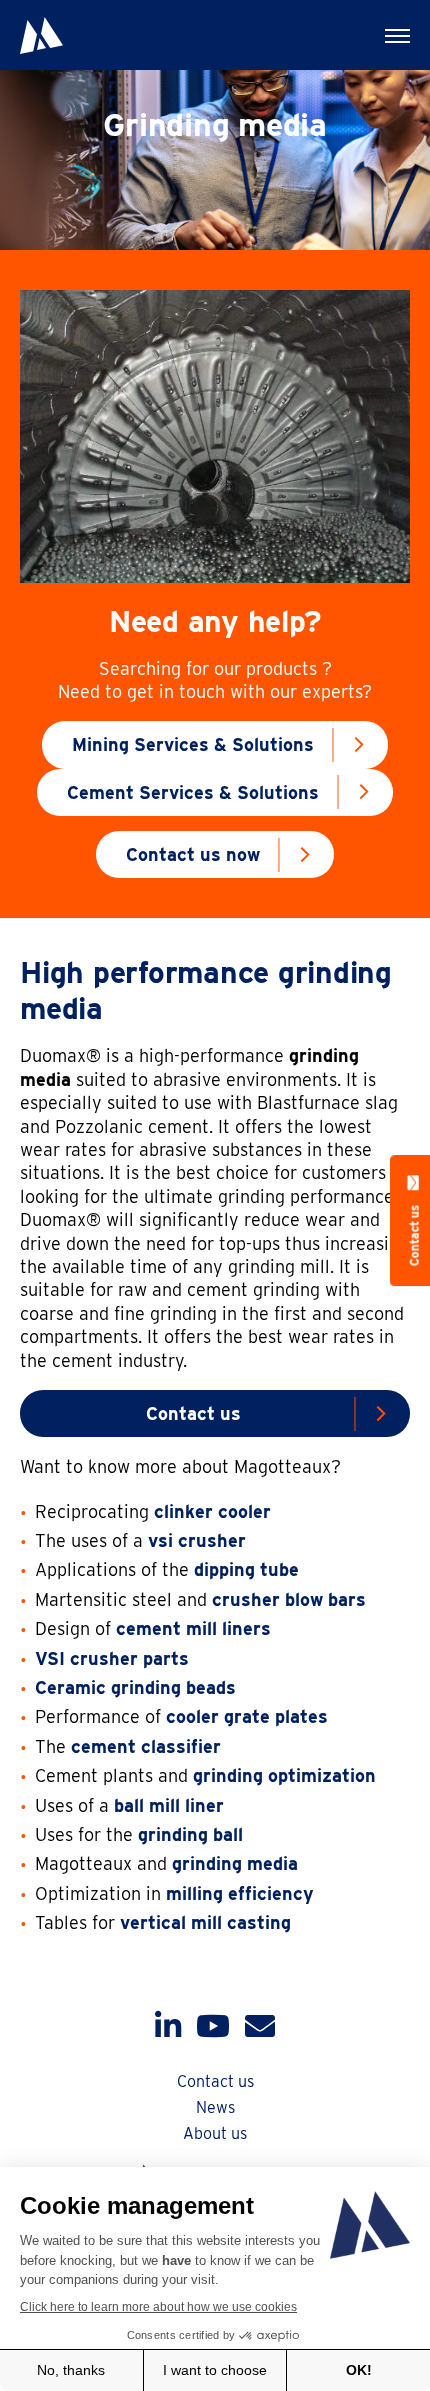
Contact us (193, 1413)
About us (215, 2133)
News (215, 2107)
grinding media (235, 1863)
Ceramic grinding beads (135, 1687)
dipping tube (246, 1569)
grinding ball (190, 1834)
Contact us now (193, 854)
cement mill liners (193, 1628)
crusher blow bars (289, 1599)
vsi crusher (197, 1540)
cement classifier (146, 1746)
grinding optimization (284, 1775)
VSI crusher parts (112, 1658)
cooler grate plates (247, 1716)
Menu (395, 35)
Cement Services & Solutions (193, 792)
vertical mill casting (205, 1922)
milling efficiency (240, 1893)
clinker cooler (212, 1511)
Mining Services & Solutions (193, 744)
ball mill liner (169, 1805)
